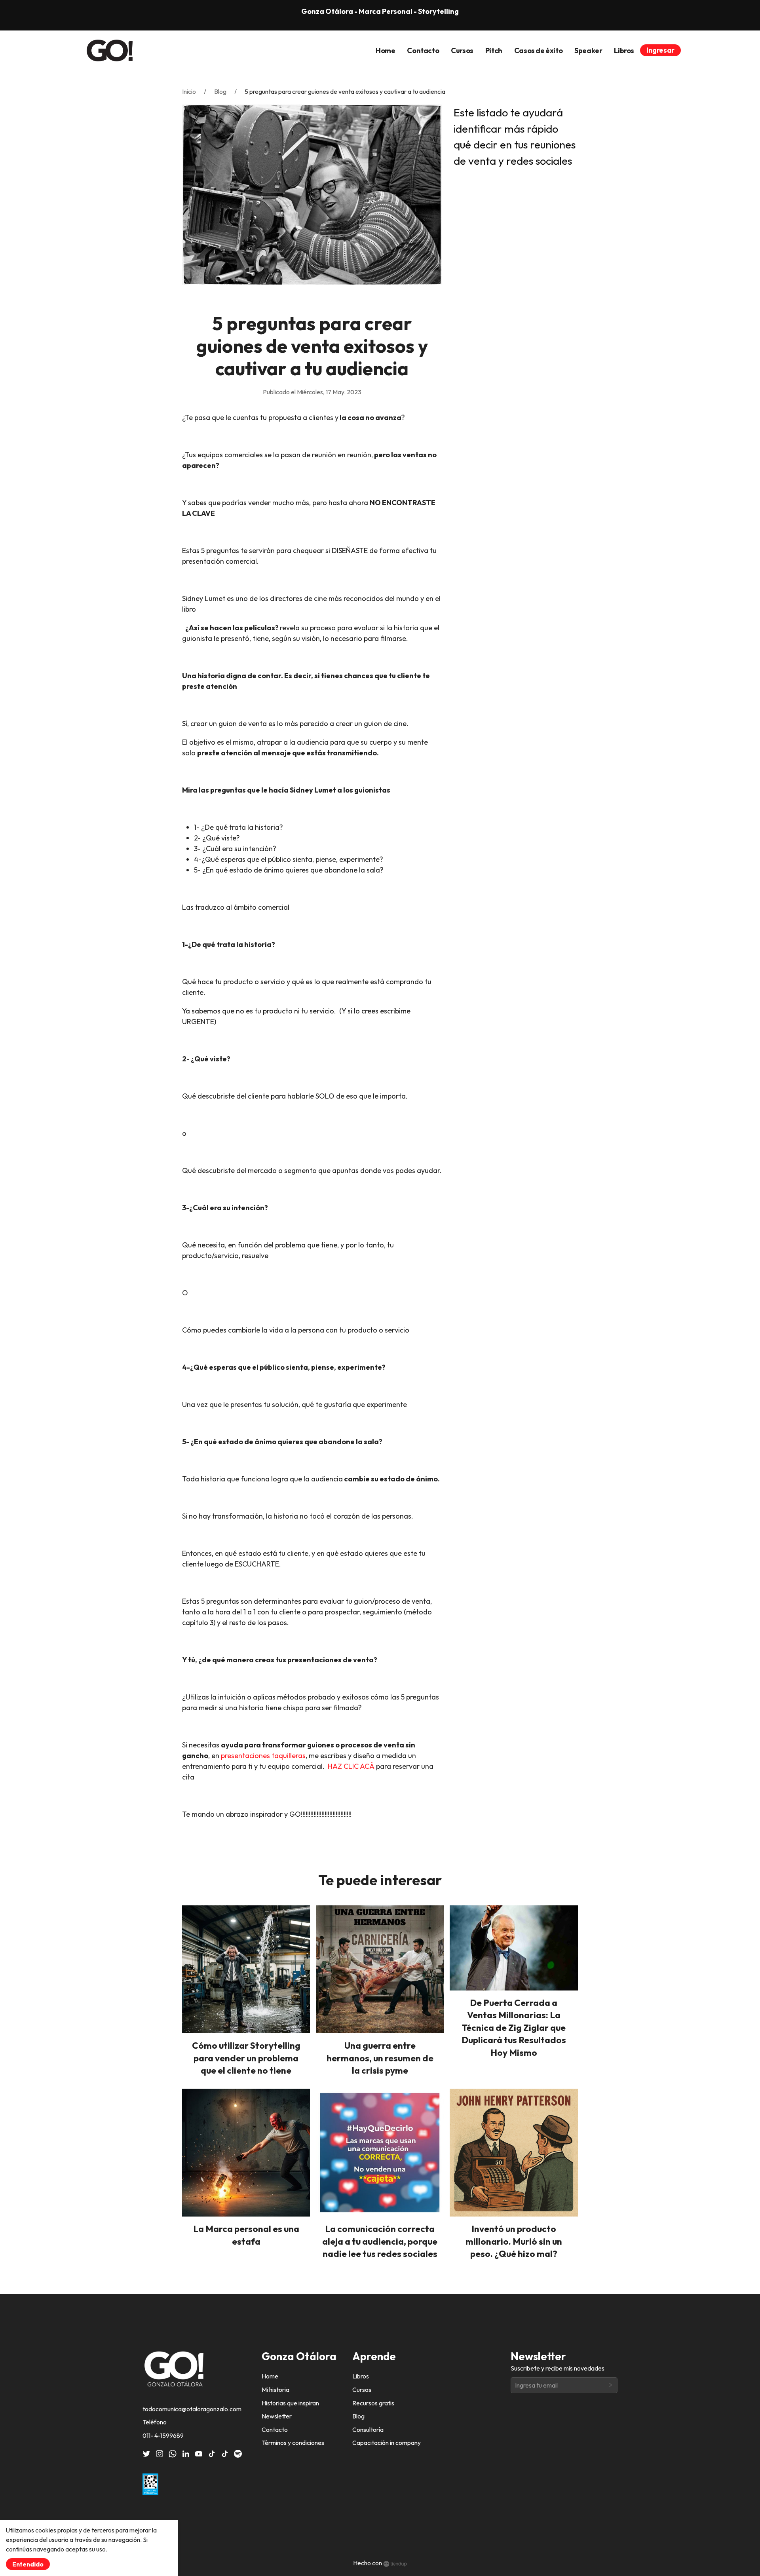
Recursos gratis (373, 2403)
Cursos (362, 2390)
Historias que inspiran (290, 2403)
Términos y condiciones (293, 2443)
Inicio (189, 91)
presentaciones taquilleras (263, 1756)
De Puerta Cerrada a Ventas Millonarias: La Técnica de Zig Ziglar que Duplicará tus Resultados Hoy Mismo (514, 2028)
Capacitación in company (387, 2443)
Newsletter (277, 2416)
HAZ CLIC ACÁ (351, 1766)
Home (270, 2376)
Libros (361, 2376)
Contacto (275, 2430)
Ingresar (660, 50)
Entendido (28, 2564)
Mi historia (275, 2390)
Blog (220, 91)
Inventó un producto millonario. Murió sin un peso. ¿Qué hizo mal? (514, 2241)
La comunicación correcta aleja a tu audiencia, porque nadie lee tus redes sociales (380, 2241)
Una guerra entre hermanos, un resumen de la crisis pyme (380, 2058)
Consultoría (368, 2430)
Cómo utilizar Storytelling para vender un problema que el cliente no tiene (246, 2058)
